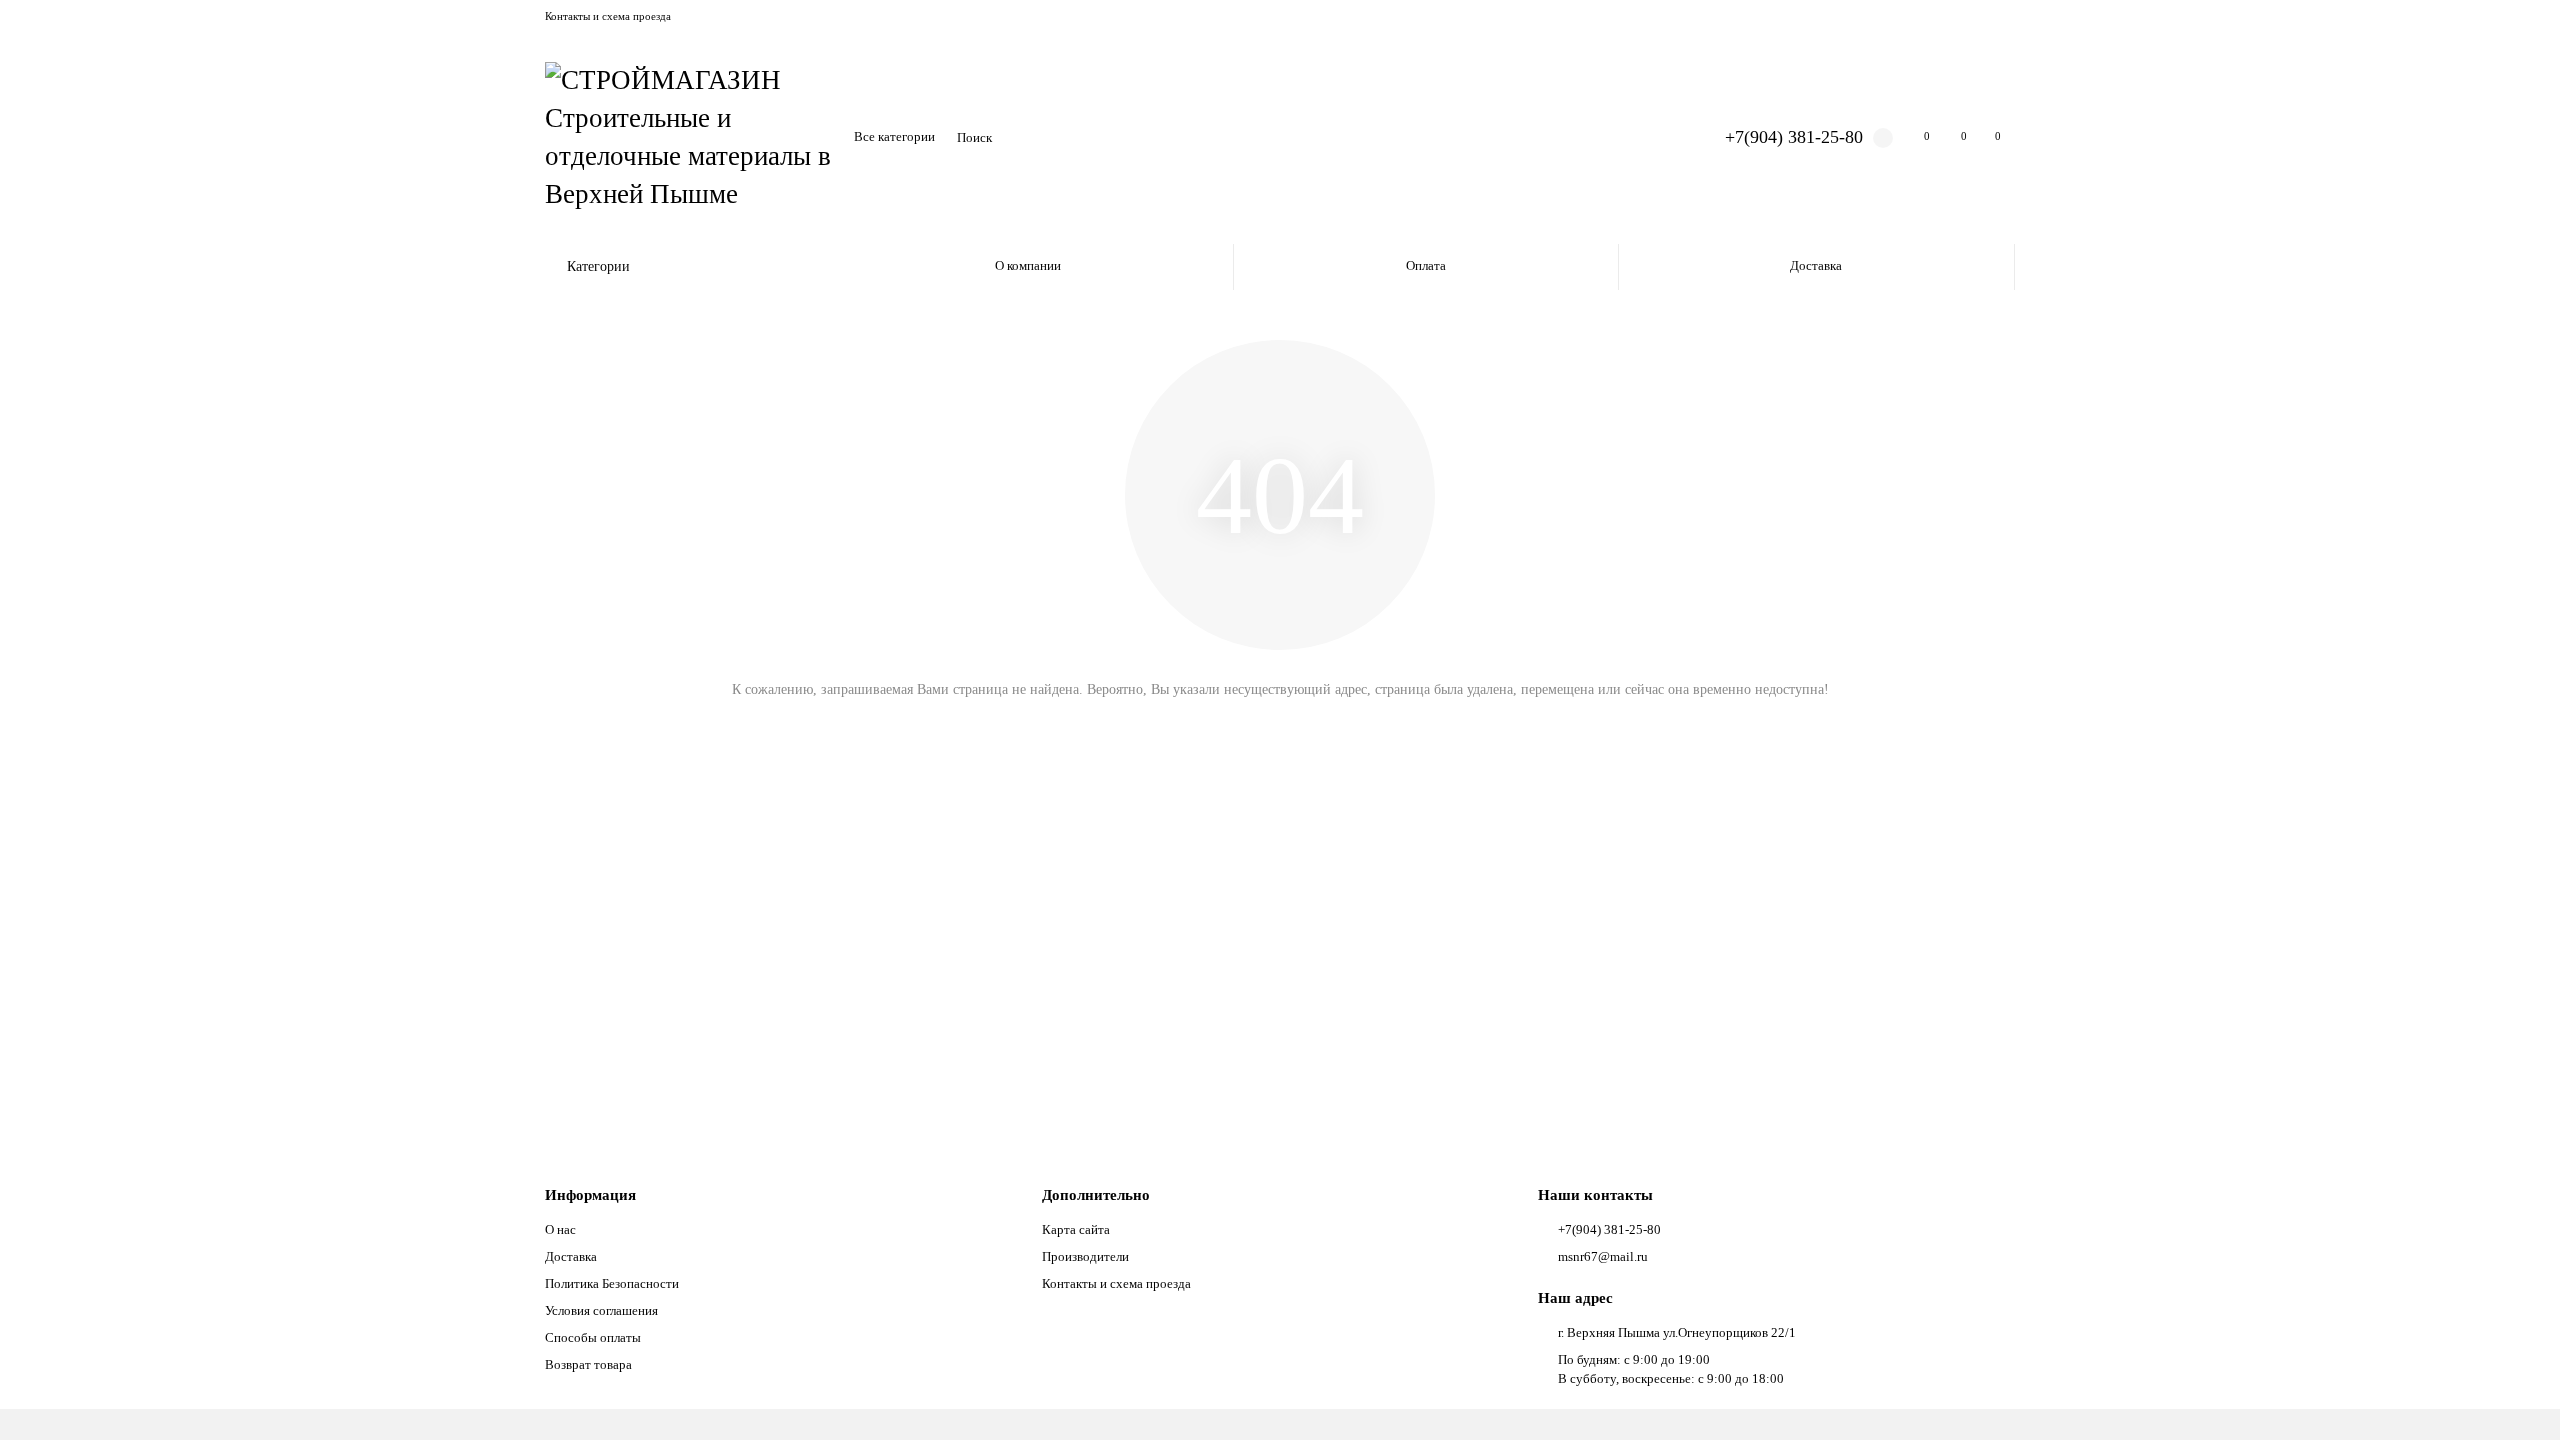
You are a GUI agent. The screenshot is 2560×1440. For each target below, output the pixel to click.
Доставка (1816, 265)
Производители (1085, 1256)
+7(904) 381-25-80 (1794, 137)
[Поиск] (1654, 138)
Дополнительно (1096, 1194)
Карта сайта (1076, 1229)
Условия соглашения (601, 1310)
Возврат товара (588, 1364)
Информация (590, 1194)
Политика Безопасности (612, 1283)
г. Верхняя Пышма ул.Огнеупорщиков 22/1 (1677, 1332)
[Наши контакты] (2517, 1397)
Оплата (1426, 265)
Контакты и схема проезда (608, 16)
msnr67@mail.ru (1603, 1256)
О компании (1028, 265)
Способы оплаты (593, 1337)
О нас (560, 1229)
